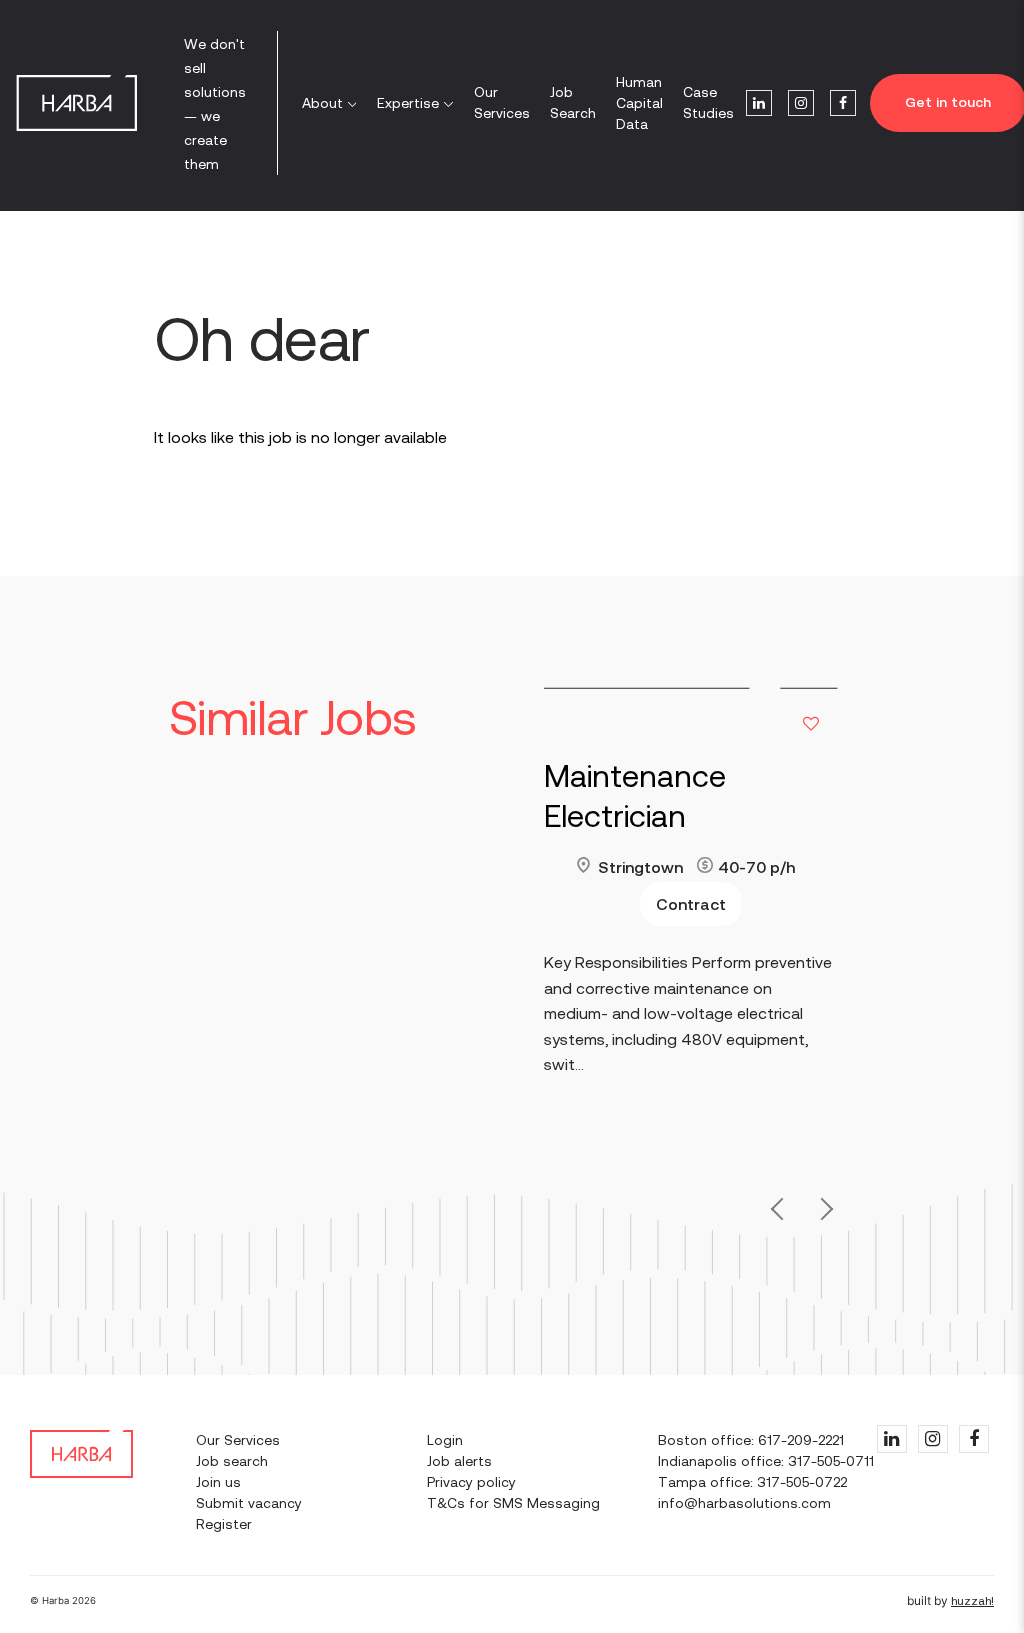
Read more (582, 908)
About (322, 103)
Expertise (408, 103)
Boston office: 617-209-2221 (751, 1440)
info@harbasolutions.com (744, 1503)
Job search (232, 1461)
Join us (218, 1482)
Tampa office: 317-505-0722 (752, 1482)
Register (224, 1524)
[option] (691, 923)
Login (445, 1440)
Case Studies (708, 102)
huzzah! (972, 1601)
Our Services (502, 102)
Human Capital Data (639, 103)
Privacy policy (471, 1482)
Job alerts (459, 1461)
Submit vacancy (249, 1503)
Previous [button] (782, 1205)
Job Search (573, 102)
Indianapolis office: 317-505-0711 (766, 1461)
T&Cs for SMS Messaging (513, 1503)
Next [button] (822, 1214)
